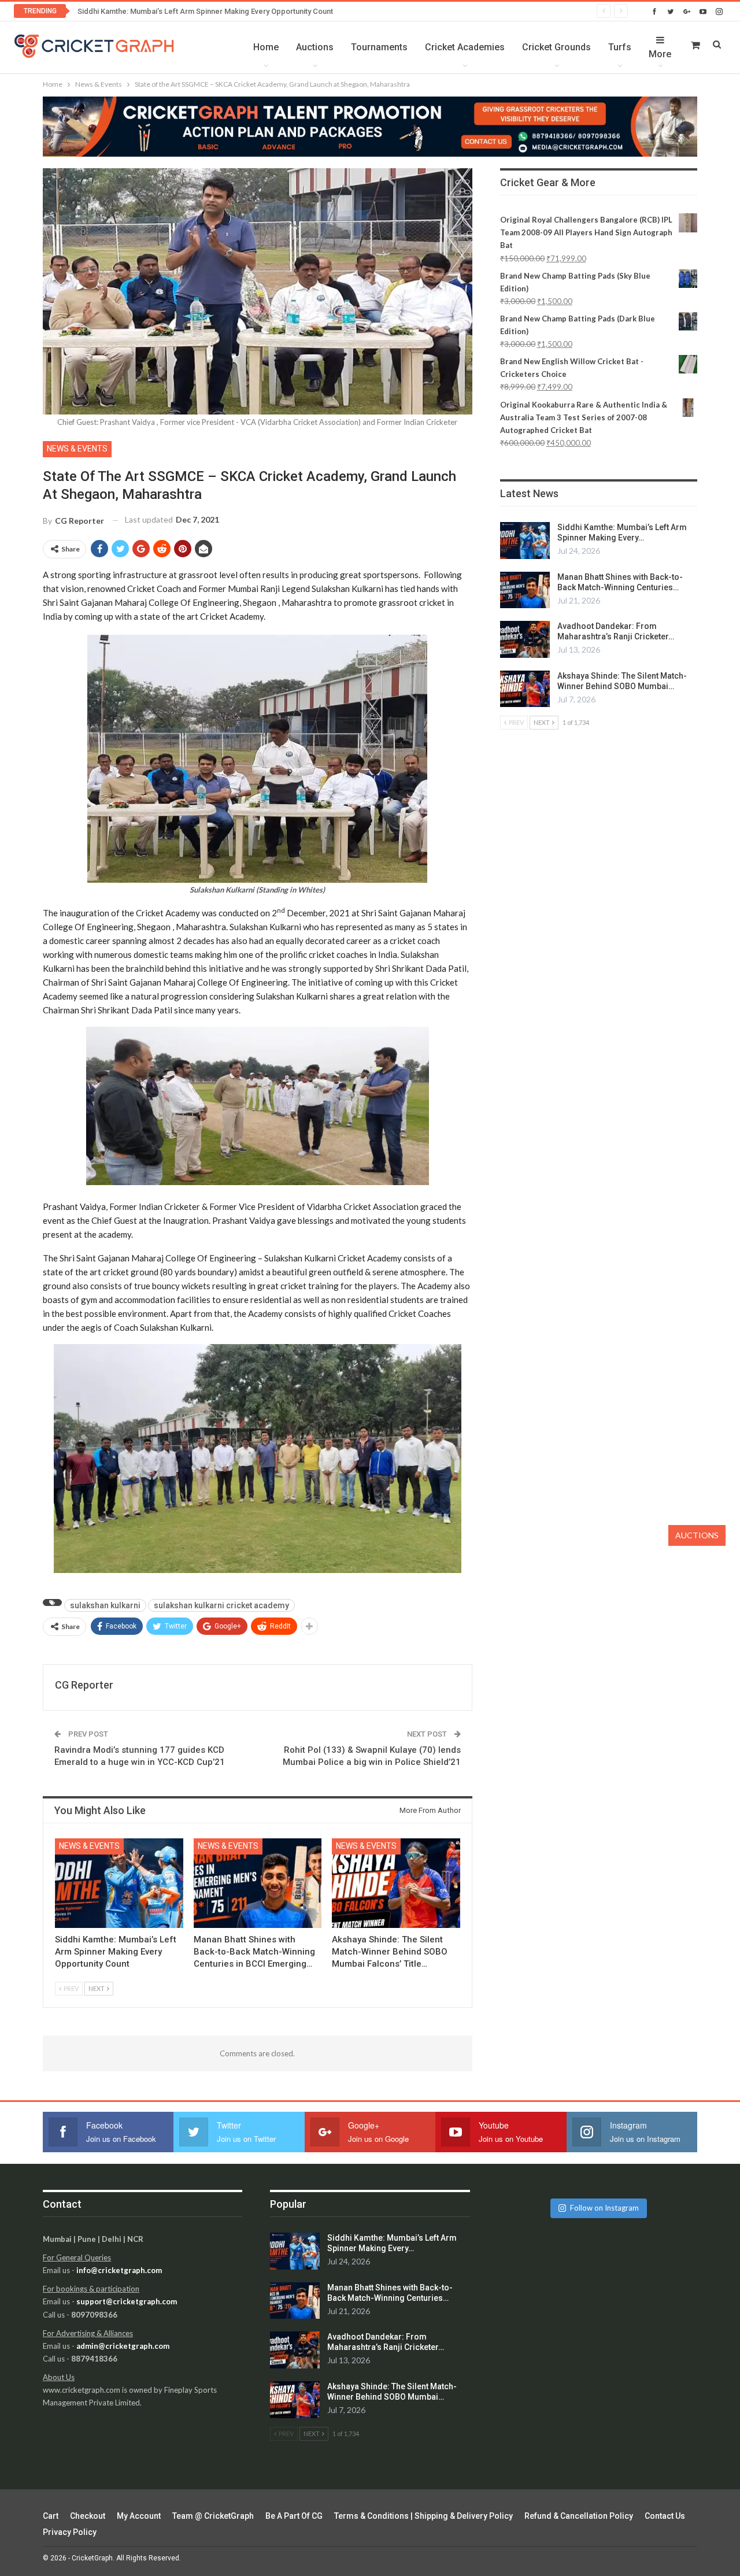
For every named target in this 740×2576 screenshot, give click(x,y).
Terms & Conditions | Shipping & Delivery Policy (423, 2516)
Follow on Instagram (604, 2208)
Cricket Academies (465, 47)
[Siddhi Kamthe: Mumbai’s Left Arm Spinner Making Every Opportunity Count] (119, 1883)
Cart (51, 2516)
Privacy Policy (70, 2532)
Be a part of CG (294, 2516)
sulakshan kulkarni (105, 1605)
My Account (139, 2516)
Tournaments (379, 47)
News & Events (77, 449)
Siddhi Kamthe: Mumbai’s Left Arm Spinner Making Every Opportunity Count (205, 11)
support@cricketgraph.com (127, 2301)
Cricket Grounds (556, 47)
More (660, 54)
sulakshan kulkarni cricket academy (221, 1605)
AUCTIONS (697, 1535)
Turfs (620, 47)
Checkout (88, 2516)
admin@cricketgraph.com (123, 2346)
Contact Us (665, 2516)
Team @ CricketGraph (213, 2516)
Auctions (315, 47)
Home (266, 47)
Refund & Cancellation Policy (579, 2516)
